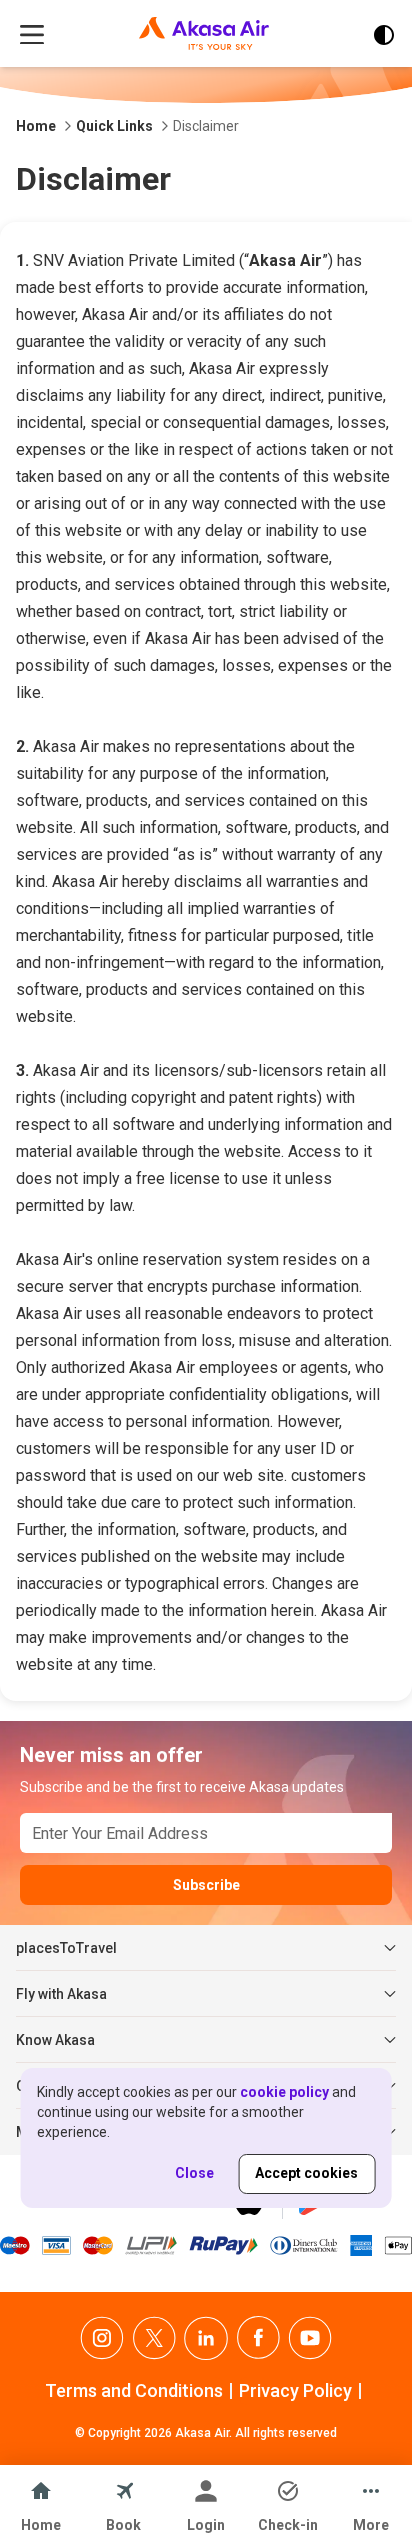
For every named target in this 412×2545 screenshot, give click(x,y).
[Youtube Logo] (310, 2338)
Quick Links (114, 126)
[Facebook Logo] (258, 2338)
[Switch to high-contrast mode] (384, 35)
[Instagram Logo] (102, 2338)
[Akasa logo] (204, 35)
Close (194, 2173)
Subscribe (206, 1885)
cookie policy (284, 2092)
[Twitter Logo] (154, 2338)
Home (36, 126)
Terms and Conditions (134, 2390)
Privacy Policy (295, 2390)
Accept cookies (306, 2173)
